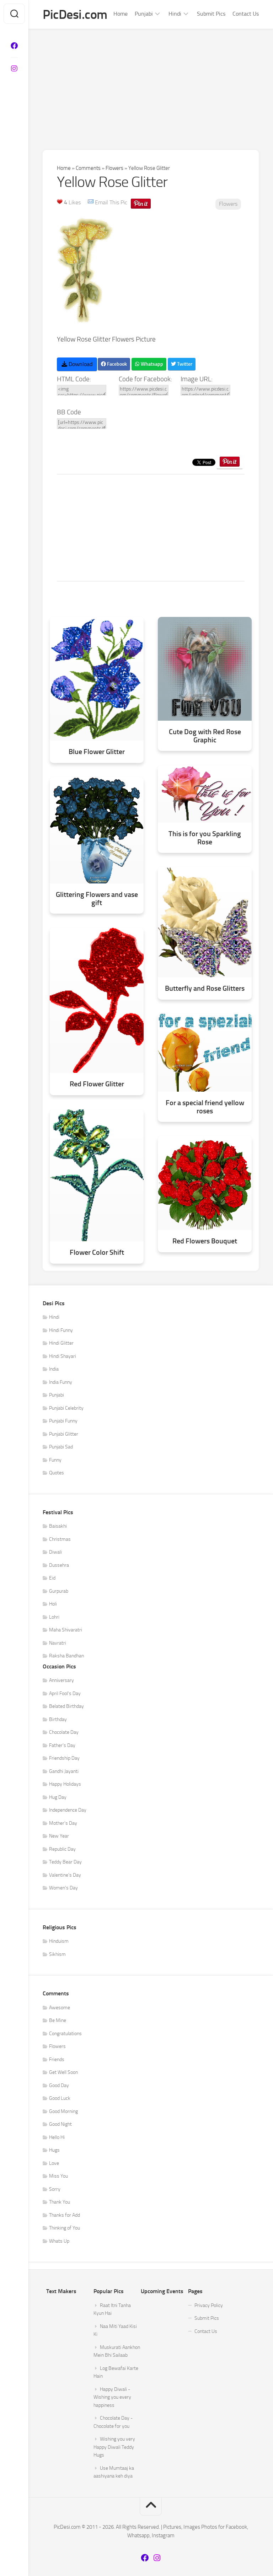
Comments (88, 168)
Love (54, 2163)
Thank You (60, 2202)
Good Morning (63, 2111)
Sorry (55, 2189)
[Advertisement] (151, 82)
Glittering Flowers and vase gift (97, 899)
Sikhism (57, 1954)
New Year (59, 1836)
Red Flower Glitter (97, 1084)
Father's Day (62, 1745)
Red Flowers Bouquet (205, 1241)
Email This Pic (111, 202)
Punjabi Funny (63, 1421)
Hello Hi (57, 2137)
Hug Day (58, 1797)
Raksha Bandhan (66, 1656)
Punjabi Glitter (64, 1434)
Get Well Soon (63, 2072)
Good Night (60, 2124)
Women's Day (63, 1888)
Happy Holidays (65, 1784)
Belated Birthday (66, 1706)
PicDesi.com (75, 14)
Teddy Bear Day (65, 1862)
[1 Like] (60, 201)
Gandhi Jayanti (64, 1771)
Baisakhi (58, 1526)
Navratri (58, 1643)
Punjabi (144, 14)
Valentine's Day (65, 1875)
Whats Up (59, 2241)
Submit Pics (211, 14)
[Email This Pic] (91, 202)
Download (80, 364)
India (54, 1369)
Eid (52, 1578)
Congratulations (65, 2034)
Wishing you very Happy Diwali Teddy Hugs (114, 2447)
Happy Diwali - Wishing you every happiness (112, 2397)
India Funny (61, 1382)
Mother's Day (63, 1823)
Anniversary (61, 1680)
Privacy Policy (209, 2305)
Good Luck (60, 2098)
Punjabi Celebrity (66, 1408)
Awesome (60, 2008)
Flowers (114, 168)
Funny (55, 1460)
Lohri (54, 1617)
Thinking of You (65, 2228)
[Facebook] (14, 46)
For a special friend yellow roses (205, 1107)
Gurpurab (59, 1591)
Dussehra (59, 1565)
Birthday (58, 1719)
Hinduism (59, 1941)
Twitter (184, 364)
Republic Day (62, 1849)
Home (121, 14)
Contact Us (246, 14)
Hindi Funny (61, 1330)
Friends (57, 2059)
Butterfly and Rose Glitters (205, 988)
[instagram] (14, 69)
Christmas (60, 1539)
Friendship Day (64, 1758)
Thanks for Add (65, 2215)
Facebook (116, 364)
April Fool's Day (65, 1693)
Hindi (175, 14)
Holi (53, 1604)
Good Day (59, 2085)
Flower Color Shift (97, 1252)
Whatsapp (151, 364)
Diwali (55, 1552)
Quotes (57, 1473)
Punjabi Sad (61, 1447)
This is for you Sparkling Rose (205, 838)
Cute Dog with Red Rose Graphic (205, 736)
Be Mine (58, 2020)
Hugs (54, 2150)
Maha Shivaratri (66, 1630)
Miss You (58, 2176)
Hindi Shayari (63, 1356)
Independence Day (68, 1810)
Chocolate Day (64, 1732)
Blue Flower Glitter (97, 752)
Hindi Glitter (61, 1343)
